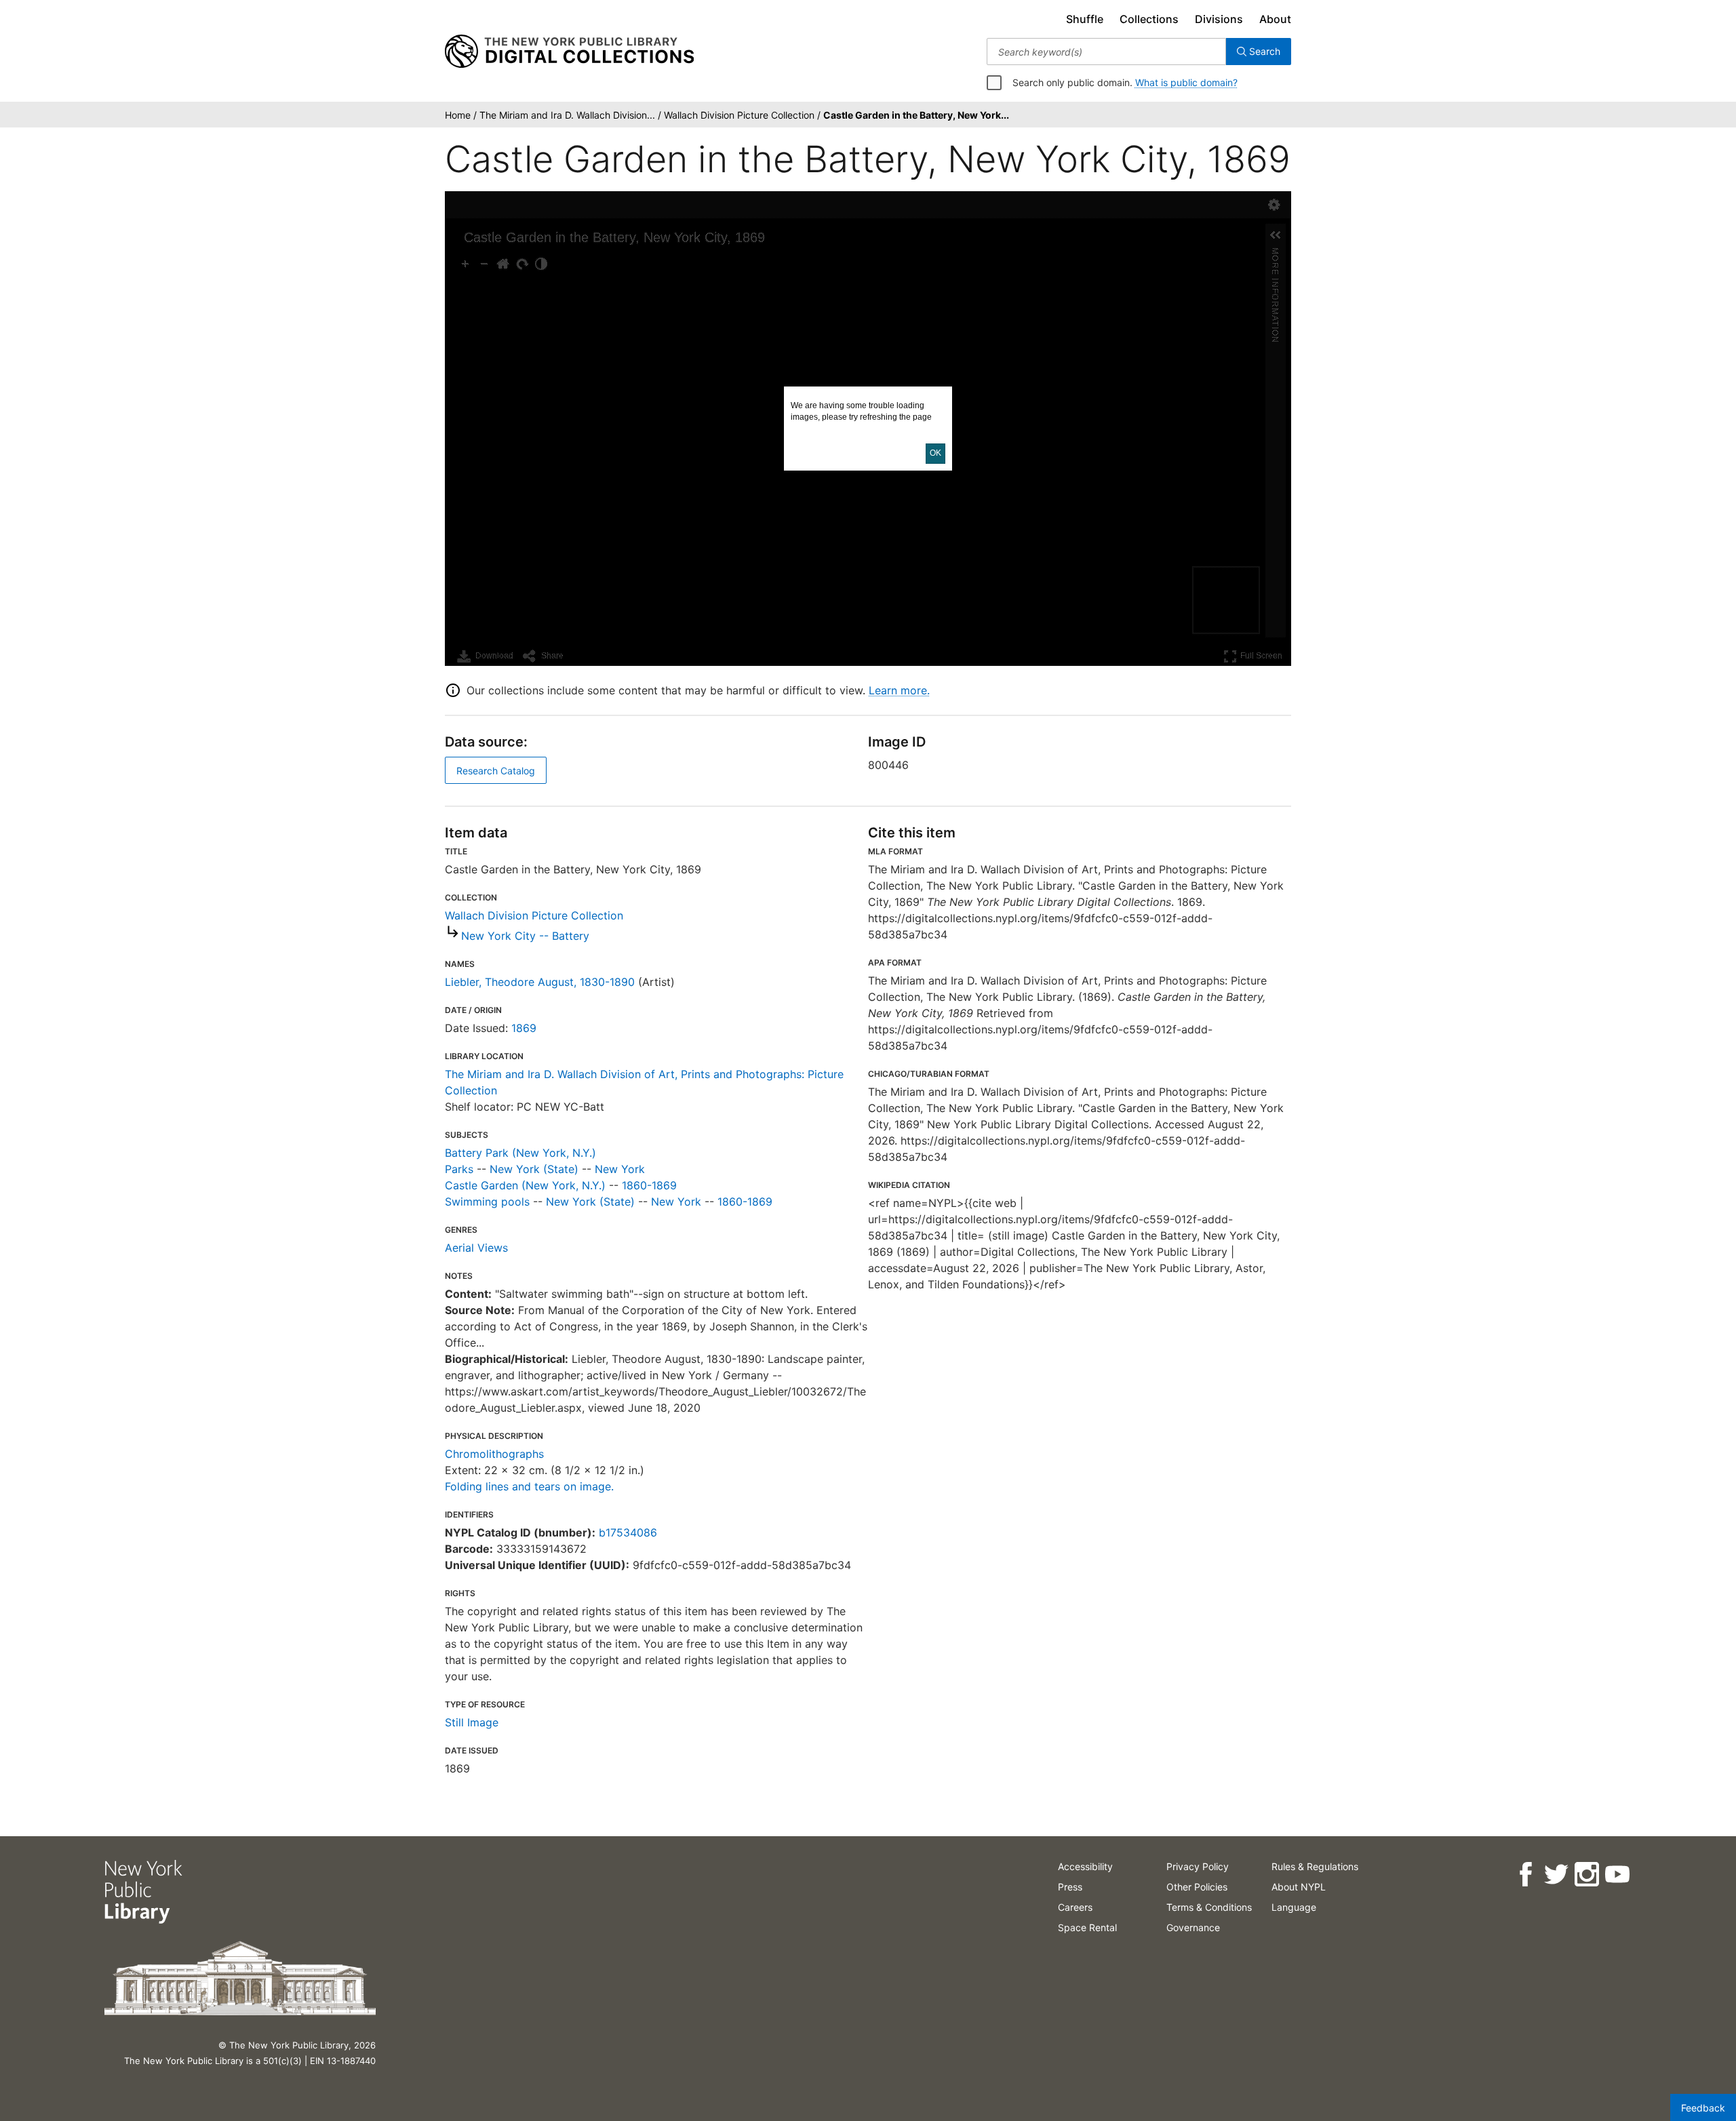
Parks (459, 1169)
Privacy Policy (1198, 1866)
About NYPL (1299, 1887)
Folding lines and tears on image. (529, 1486)
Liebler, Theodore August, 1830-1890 (540, 982)
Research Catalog (496, 771)
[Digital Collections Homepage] (569, 52)
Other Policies (1197, 1887)
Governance (1193, 1927)
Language (1294, 1907)
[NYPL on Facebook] (1525, 1875)
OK (935, 453)
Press (1070, 1887)
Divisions (1219, 19)
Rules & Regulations (1315, 1866)
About (1275, 19)
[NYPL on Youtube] (1617, 1875)
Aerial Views (476, 1248)
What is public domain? (1186, 82)
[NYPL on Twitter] (1556, 1875)
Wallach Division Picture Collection (534, 915)
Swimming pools (487, 1202)
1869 (524, 1028)
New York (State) (534, 1169)
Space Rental (1087, 1927)
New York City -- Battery (525, 936)
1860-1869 (649, 1185)
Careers (1075, 1907)
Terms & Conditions (1209, 1907)
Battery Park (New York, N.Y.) (520, 1153)
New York (620, 1169)
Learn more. (899, 690)
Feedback (1703, 2108)
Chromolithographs (494, 1454)
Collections (1149, 19)
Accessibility (1085, 1866)
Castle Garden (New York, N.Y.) (525, 1185)
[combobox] (1106, 52)
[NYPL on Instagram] (1586, 1875)
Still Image (472, 1722)
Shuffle (1085, 19)
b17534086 (628, 1532)
